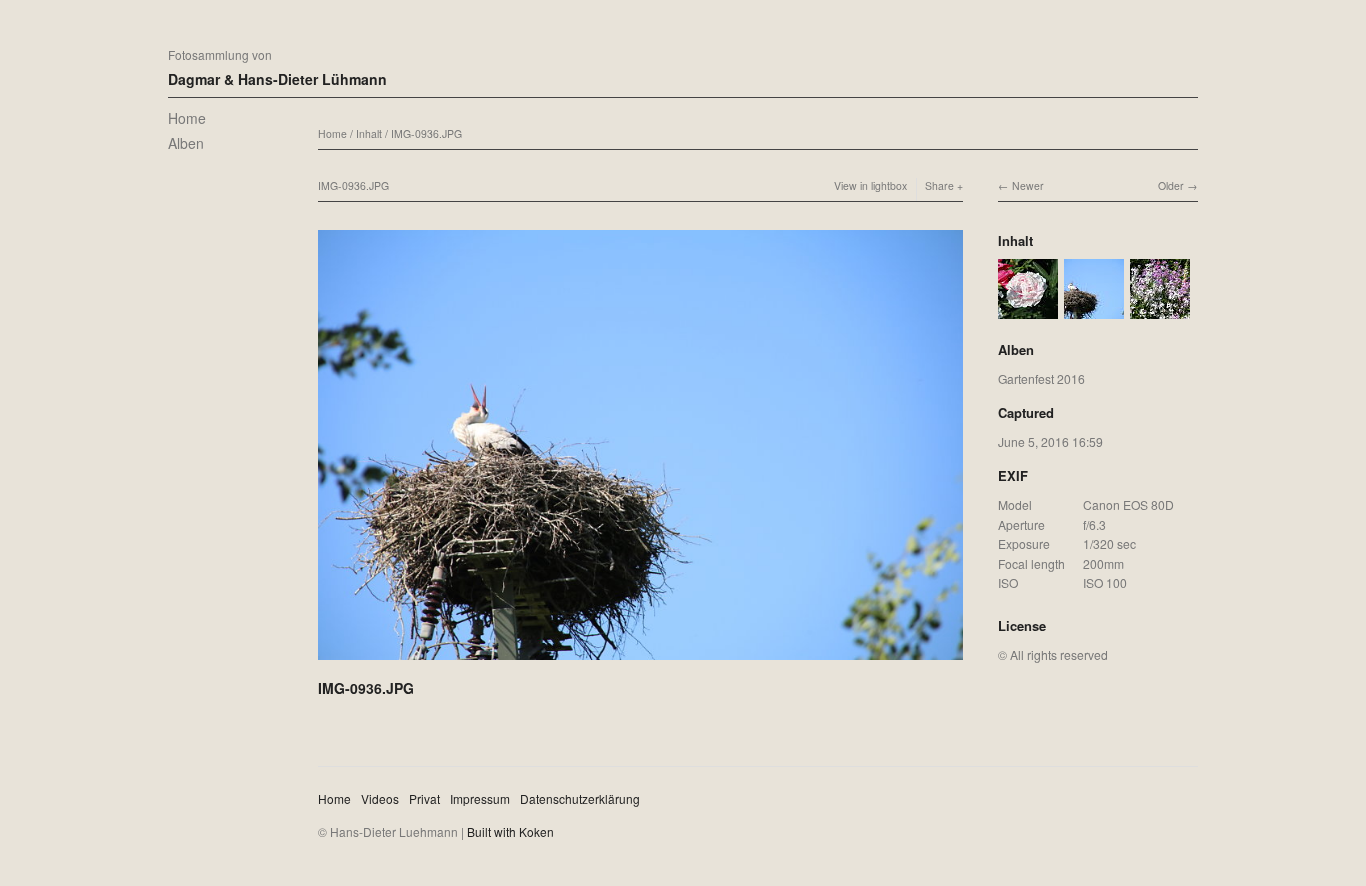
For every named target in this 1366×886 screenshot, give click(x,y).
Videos (380, 798)
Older (1171, 185)
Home (187, 118)
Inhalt (369, 133)
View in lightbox (870, 185)
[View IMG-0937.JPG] (1028, 309)
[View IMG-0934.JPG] (1160, 309)
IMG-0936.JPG (426, 133)
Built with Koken (510, 831)
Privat (424, 798)
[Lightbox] (640, 662)
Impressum (480, 798)
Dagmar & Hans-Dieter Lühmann (277, 79)
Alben (186, 143)
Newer (1028, 185)
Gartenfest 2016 (1041, 378)
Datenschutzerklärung (580, 798)
